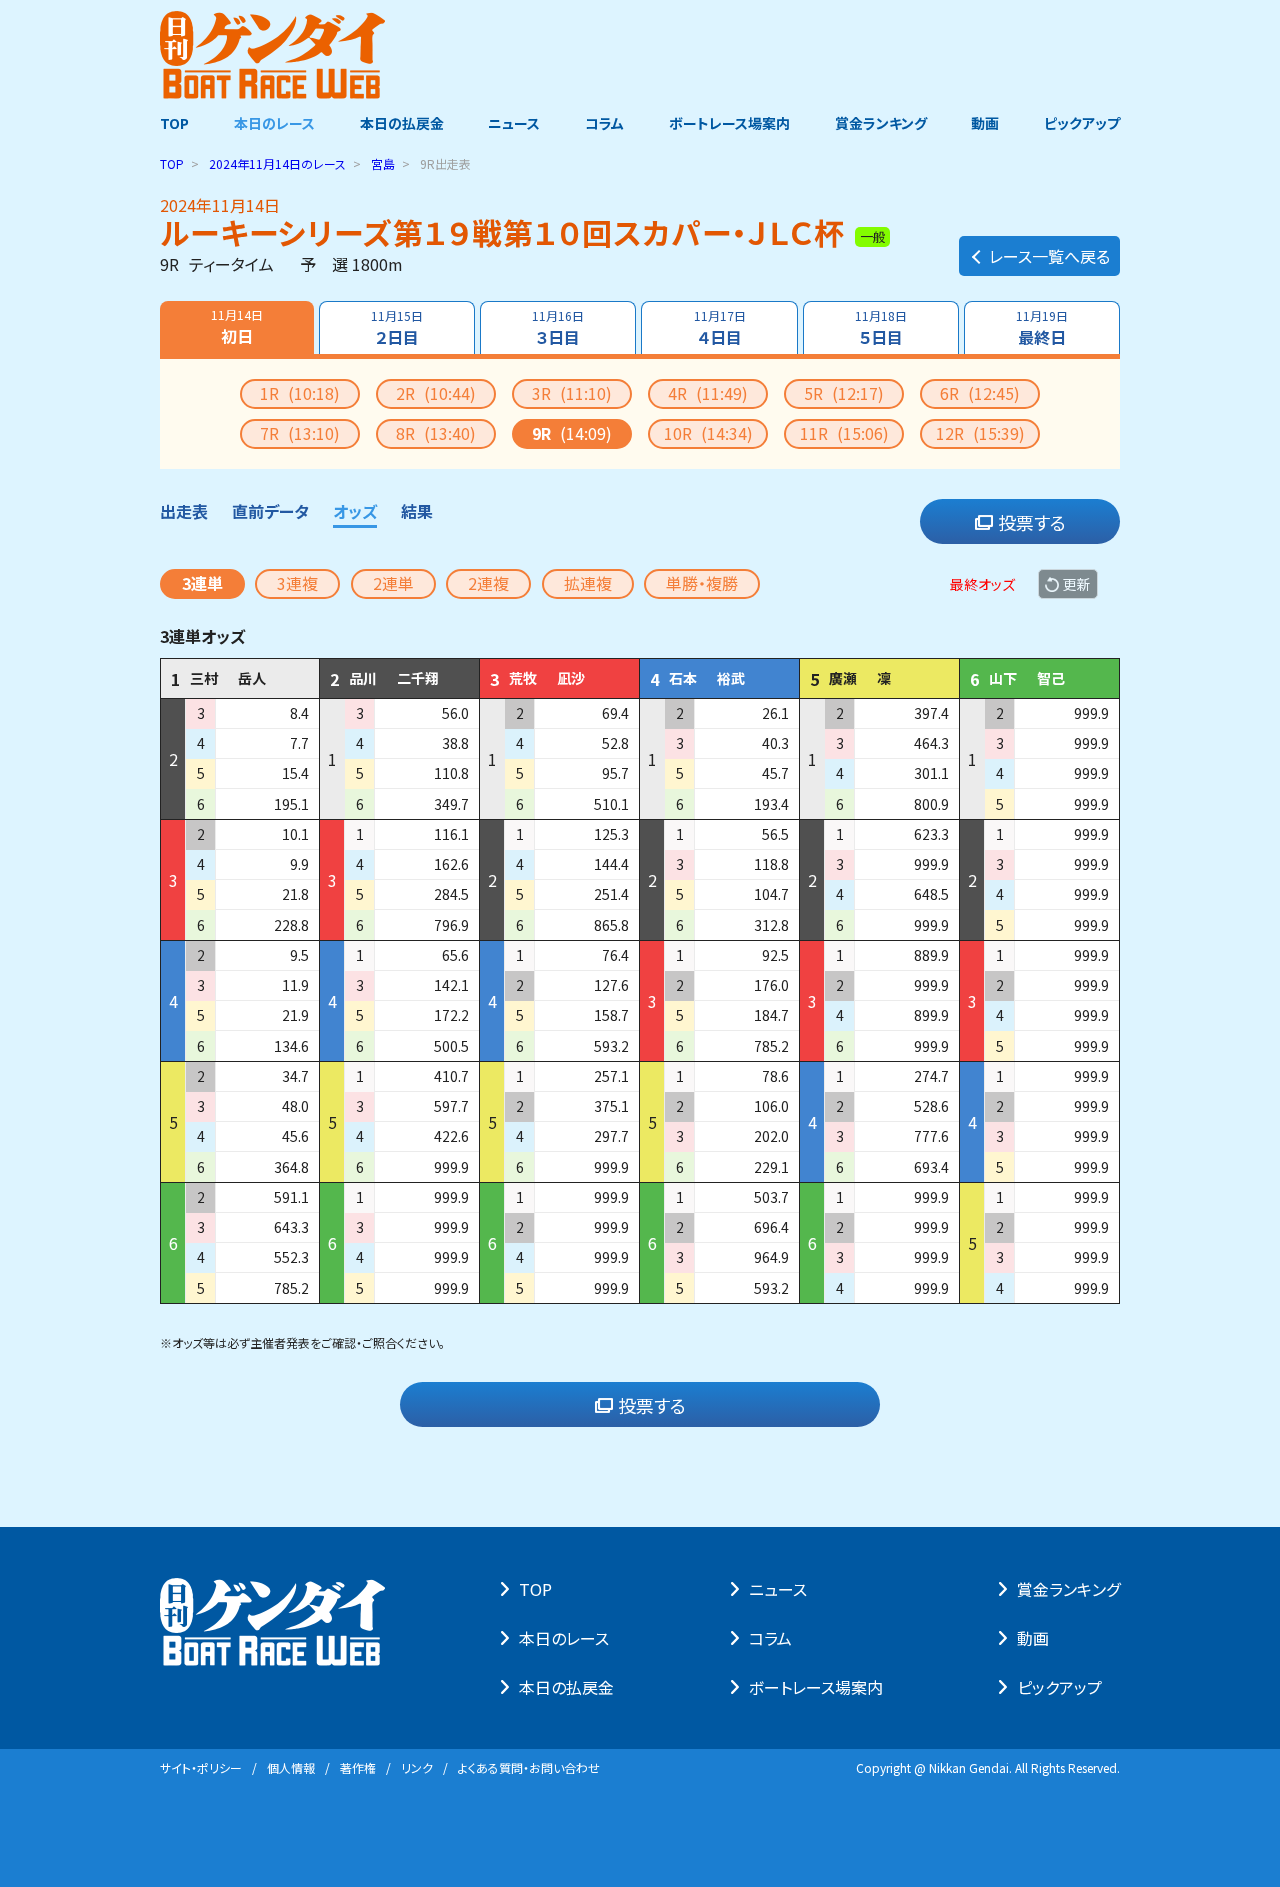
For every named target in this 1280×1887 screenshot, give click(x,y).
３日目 (558, 328)
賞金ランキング (881, 123)
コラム (604, 123)
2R (436, 393)
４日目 (720, 328)
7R (300, 433)
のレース (277, 163)
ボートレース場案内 (729, 123)
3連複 (297, 583)
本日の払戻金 (402, 123)
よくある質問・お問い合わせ (529, 1767)
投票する (1032, 522)
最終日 (1042, 328)
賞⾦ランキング (1068, 1589)
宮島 (383, 163)
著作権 (358, 1767)
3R (572, 393)
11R (844, 433)
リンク (417, 1767)
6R (980, 393)
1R (300, 393)
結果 (417, 511)
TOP (174, 123)
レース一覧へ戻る (1049, 256)
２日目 (397, 328)
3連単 (202, 583)
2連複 (488, 583)
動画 (985, 123)
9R (572, 433)
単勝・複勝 (702, 583)
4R (708, 393)
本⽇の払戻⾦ (566, 1687)
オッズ (355, 511)
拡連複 (588, 583)
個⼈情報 (291, 1767)
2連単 (393, 583)
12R (980, 433)
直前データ (270, 511)
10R (708, 433)
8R (436, 433)
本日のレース (274, 123)
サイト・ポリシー (201, 1767)
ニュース (514, 123)
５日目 (881, 328)
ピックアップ (1082, 123)
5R (844, 393)
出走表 (184, 511)
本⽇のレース (564, 1638)
